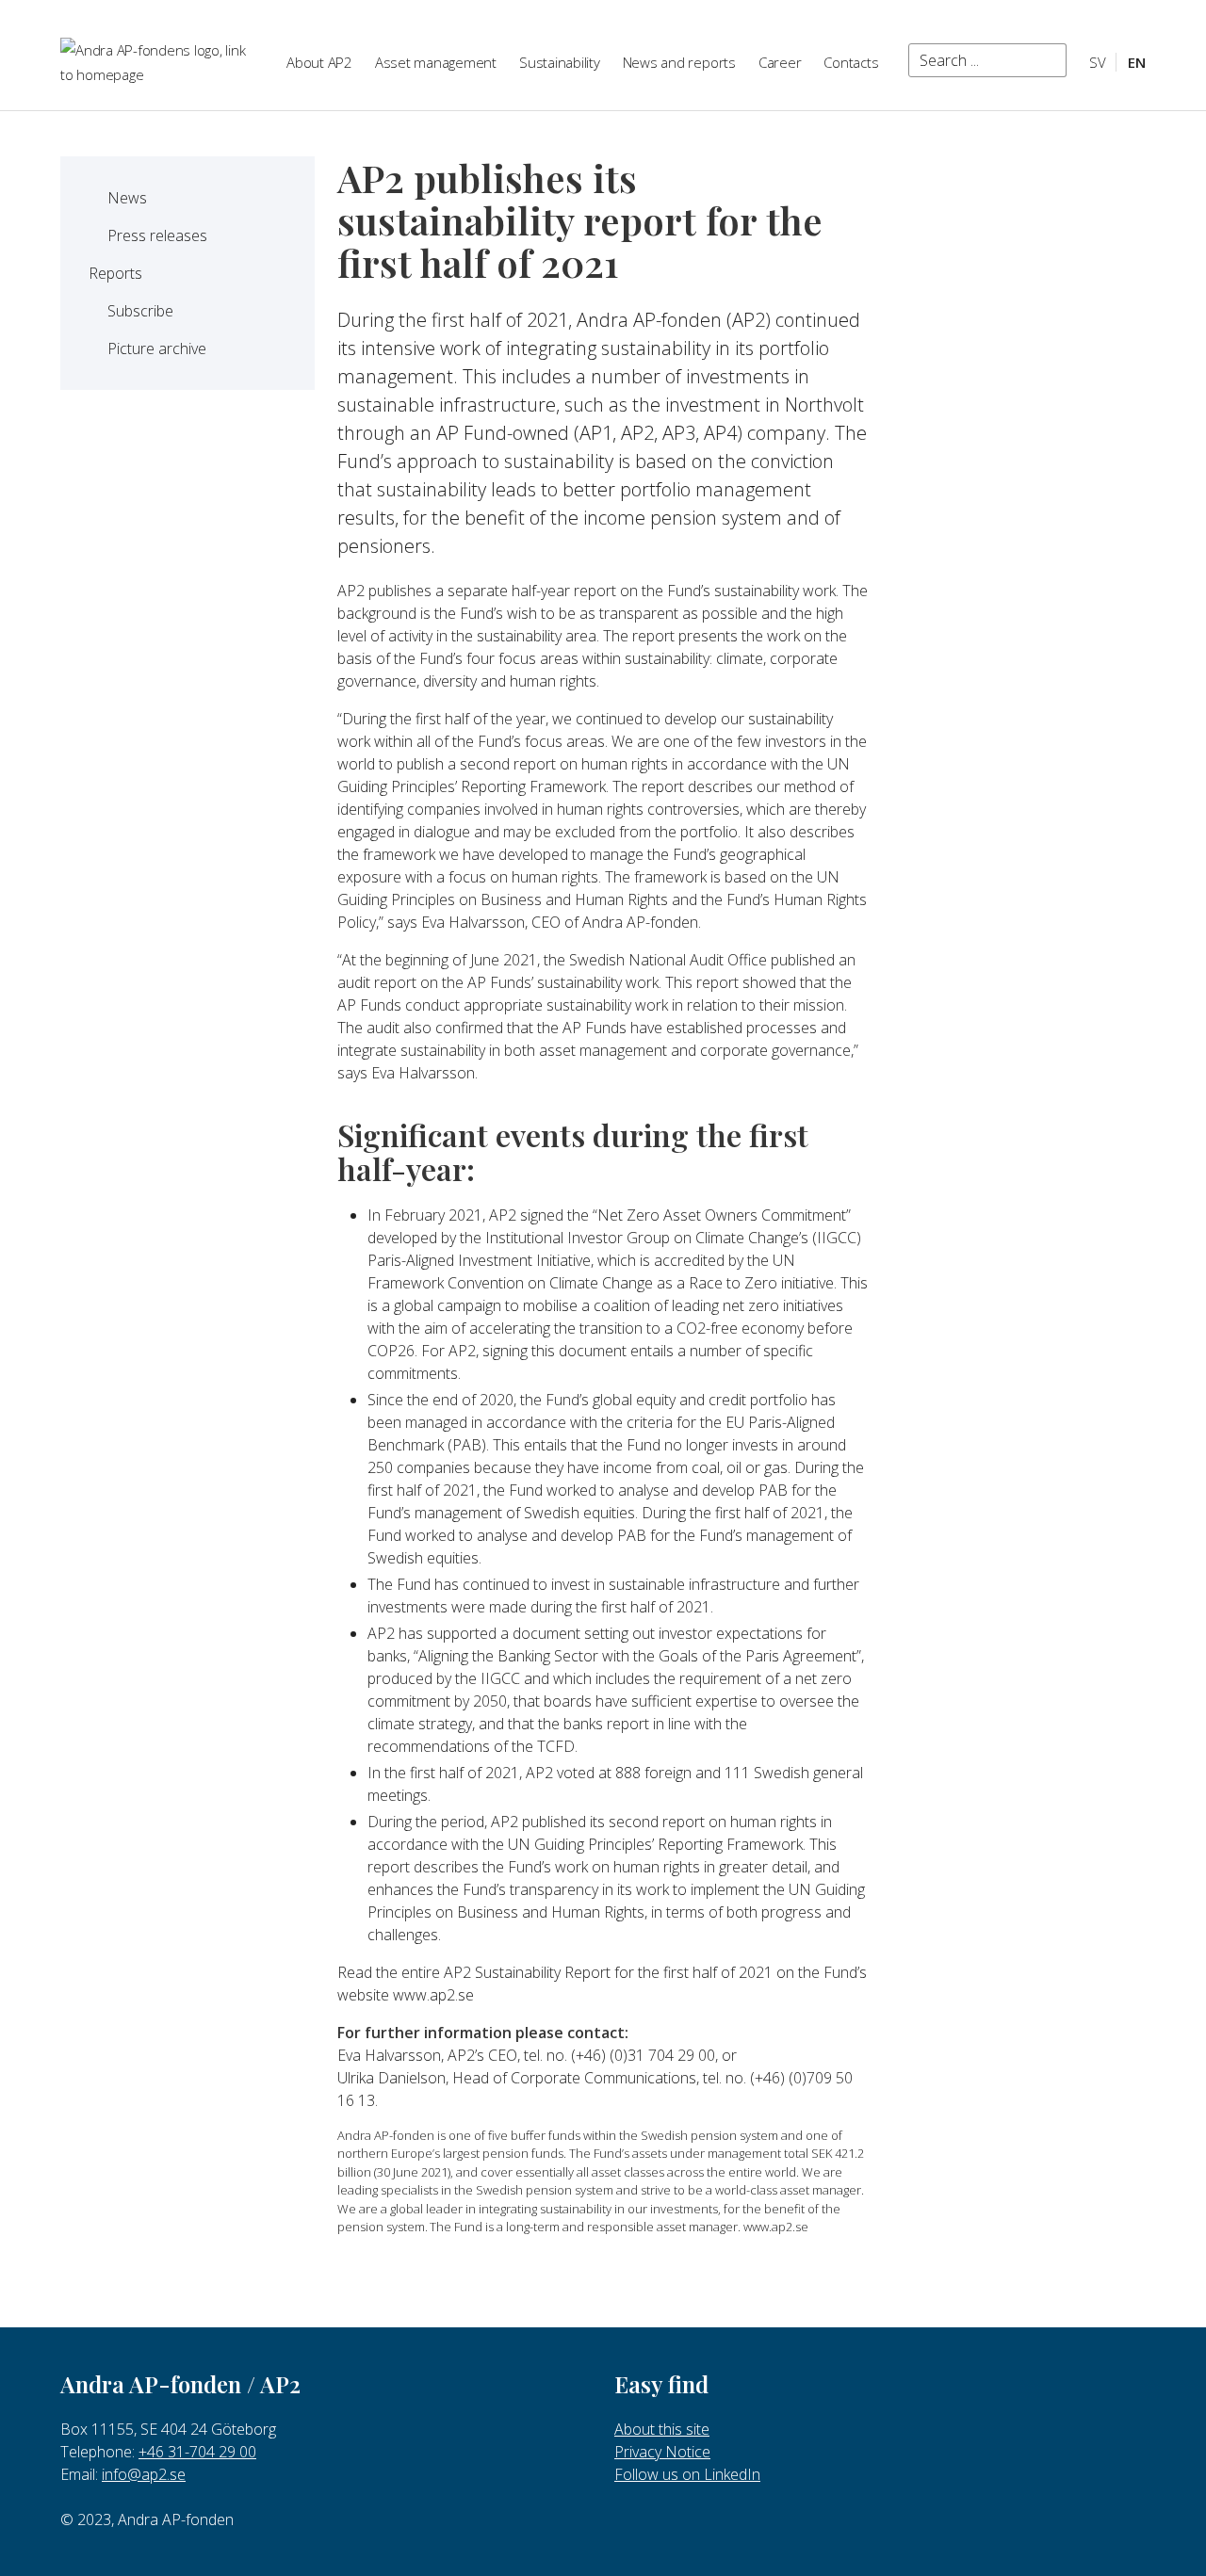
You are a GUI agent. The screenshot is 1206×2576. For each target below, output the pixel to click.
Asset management (436, 62)
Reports (115, 273)
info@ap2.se (144, 2474)
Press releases (157, 235)
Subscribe (140, 311)
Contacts (851, 62)
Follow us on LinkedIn (687, 2474)
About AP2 (319, 62)
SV (1098, 62)
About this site (662, 2429)
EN (1137, 62)
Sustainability (560, 62)
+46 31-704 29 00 (197, 2452)
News (127, 198)
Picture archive (157, 348)
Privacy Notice (662, 2452)
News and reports (679, 62)
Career (780, 62)
